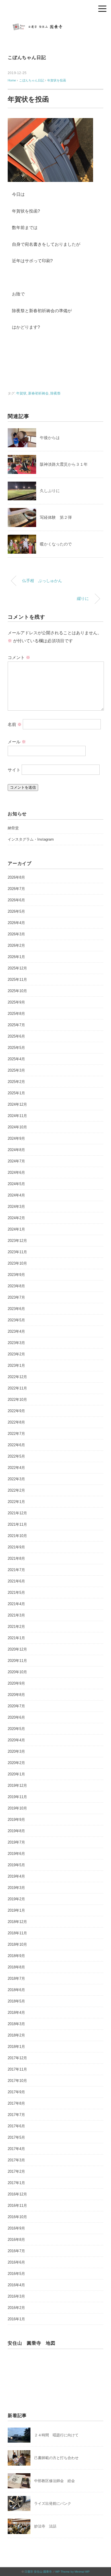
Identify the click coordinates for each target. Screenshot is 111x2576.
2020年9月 (16, 1683)
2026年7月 (16, 889)
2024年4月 (16, 1195)
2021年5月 (16, 1593)
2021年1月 (16, 1638)
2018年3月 (16, 2024)
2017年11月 (17, 2069)
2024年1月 (16, 1229)
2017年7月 (16, 2115)
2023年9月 (16, 1275)
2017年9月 (16, 2092)
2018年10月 (17, 1944)
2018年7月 (16, 1978)
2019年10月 (17, 1808)
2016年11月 (17, 2206)
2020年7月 (16, 1706)
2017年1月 (16, 2183)
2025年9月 (16, 1002)
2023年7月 (16, 1297)
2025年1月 (16, 1093)
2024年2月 (16, 1218)
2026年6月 (16, 900)
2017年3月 (16, 2160)
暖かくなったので (56, 544)
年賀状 (21, 393)
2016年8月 (16, 2240)
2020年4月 (16, 1740)
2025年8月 (16, 1014)
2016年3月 (16, 2296)
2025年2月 (16, 1082)
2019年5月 (16, 1865)
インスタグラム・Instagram (31, 839)
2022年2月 (16, 1490)
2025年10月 (17, 991)
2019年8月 (16, 1831)
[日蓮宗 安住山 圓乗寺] (55, 24)
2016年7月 (16, 2251)
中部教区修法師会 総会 (55, 2481)
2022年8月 (16, 1422)
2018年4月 (16, 2013)
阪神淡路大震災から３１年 (64, 464)
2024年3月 (16, 1207)
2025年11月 (17, 980)
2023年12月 (17, 1241)
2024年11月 (17, 1116)
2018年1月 (16, 2047)
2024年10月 (17, 1127)
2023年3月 (16, 1343)
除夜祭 (55, 393)
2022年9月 (16, 1411)
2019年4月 (16, 1876)
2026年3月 (16, 934)
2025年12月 (17, 968)
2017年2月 (16, 2171)
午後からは (50, 438)
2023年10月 (17, 1263)
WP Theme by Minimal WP (72, 2572)
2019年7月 (16, 1842)
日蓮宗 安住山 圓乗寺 (38, 2572)
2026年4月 (16, 923)
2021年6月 (16, 1581)
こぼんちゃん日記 (27, 57)
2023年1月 (16, 1365)
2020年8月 (16, 1695)
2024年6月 (16, 1172)
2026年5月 (16, 911)
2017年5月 (16, 2137)
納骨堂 (13, 828)
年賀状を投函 (57, 80)
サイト (14, 770)
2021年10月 (17, 1536)
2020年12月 (17, 1649)
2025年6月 (16, 1036)
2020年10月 (17, 1672)
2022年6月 (16, 1445)
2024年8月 (16, 1150)
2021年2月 (16, 1627)
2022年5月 (16, 1456)
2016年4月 (16, 2285)
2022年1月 (16, 1502)
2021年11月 (17, 1524)
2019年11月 (17, 1797)
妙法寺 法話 (45, 2526)
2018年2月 (16, 2035)
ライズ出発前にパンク (53, 2503)
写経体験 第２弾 (56, 517)
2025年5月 (16, 1048)
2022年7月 (16, 1434)
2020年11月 (17, 1661)
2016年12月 (17, 2194)
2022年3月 (16, 1479)
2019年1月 (16, 1910)
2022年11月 (17, 1388)
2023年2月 (16, 1354)
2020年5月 (16, 1729)
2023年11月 (17, 1252)
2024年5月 (16, 1184)
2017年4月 (16, 2149)
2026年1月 (16, 957)
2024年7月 (16, 1161)
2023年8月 (16, 1286)
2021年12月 (17, 1513)
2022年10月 (17, 1400)
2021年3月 (16, 1615)
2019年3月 (16, 1888)
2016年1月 (16, 2319)
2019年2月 (16, 1899)
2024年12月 (17, 1104)
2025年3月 (16, 1070)
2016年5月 (16, 2274)
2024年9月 (16, 1138)
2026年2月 (16, 945)
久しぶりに (50, 491)
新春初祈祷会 (38, 393)
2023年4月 (16, 1331)
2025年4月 (16, 1059)
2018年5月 (16, 2001)
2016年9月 (16, 2228)
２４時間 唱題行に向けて (56, 2435)
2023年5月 (16, 1320)
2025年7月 (16, 1025)
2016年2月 (16, 2308)
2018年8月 (16, 1967)
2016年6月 (16, 2262)
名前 (15, 724)
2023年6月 (16, 1309)
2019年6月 (16, 1854)
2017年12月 (17, 2058)
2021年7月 (16, 1570)
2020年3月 (16, 1751)
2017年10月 (17, 2081)
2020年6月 (16, 1717)
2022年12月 (17, 1377)
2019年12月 (17, 1785)
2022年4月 (16, 1468)
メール (17, 742)
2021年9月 (16, 1547)
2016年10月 (17, 2217)
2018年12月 (17, 1922)
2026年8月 (16, 877)
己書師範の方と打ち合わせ (56, 2458)
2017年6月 (16, 2126)
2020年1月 (16, 1774)
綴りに (83, 599)
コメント (19, 657)
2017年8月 (16, 2103)
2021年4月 (16, 1604)
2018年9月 (16, 1956)
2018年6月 (16, 1990)
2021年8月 (16, 1558)
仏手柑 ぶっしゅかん (42, 581)
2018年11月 (17, 1933)
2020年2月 (16, 1763)
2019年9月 (16, 1820)
